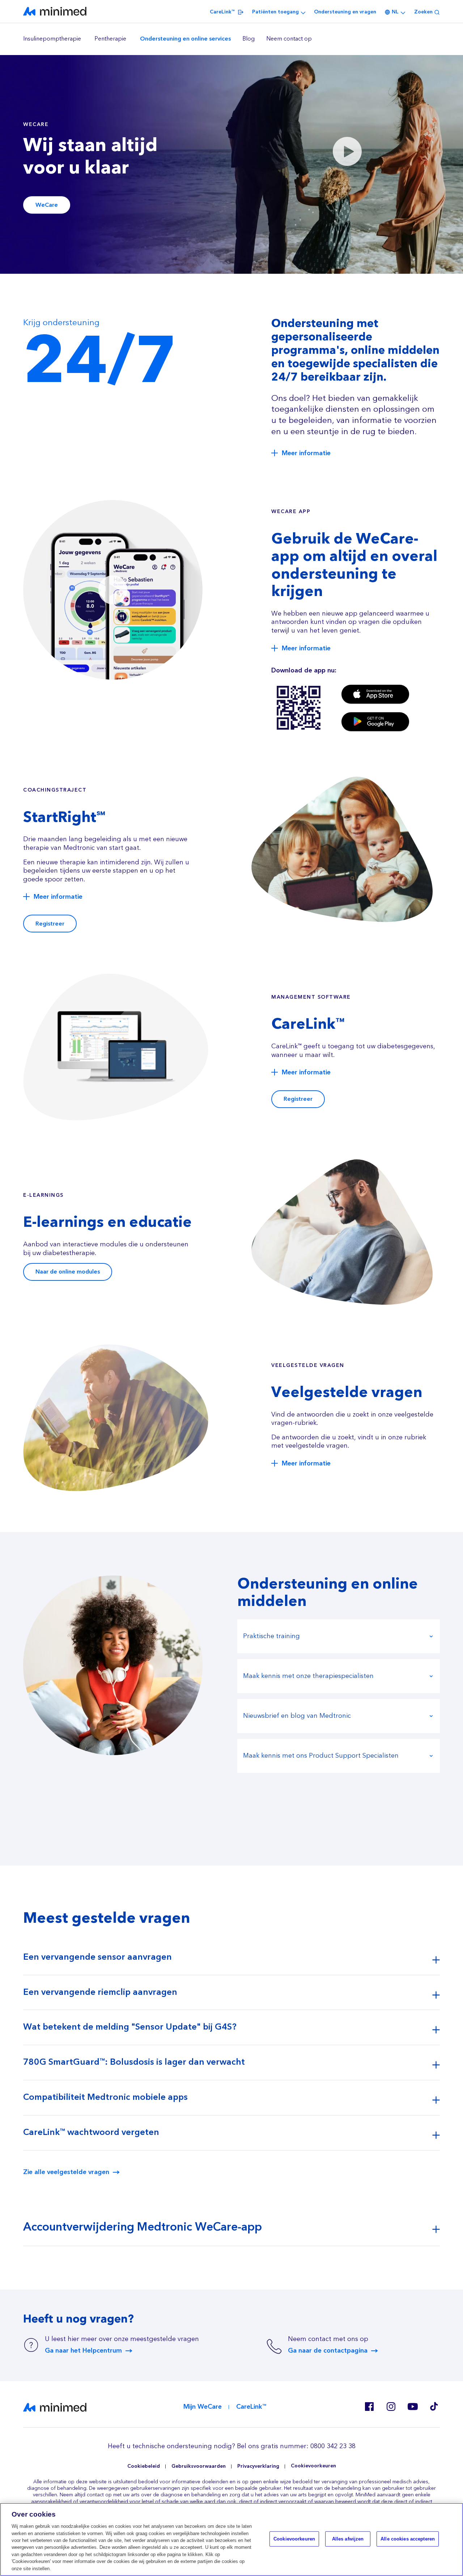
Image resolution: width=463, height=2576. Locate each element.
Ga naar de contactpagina (328, 2351)
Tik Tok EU (434, 2407)
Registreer (50, 924)
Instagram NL (391, 2407)
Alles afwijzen (348, 2539)
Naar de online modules (68, 1272)
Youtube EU (412, 2407)
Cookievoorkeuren (313, 2466)
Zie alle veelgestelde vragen (66, 2172)
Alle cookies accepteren (408, 2539)
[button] (347, 151)
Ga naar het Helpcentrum (83, 2351)
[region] (231, 39)
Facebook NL (369, 2407)
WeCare (47, 205)
